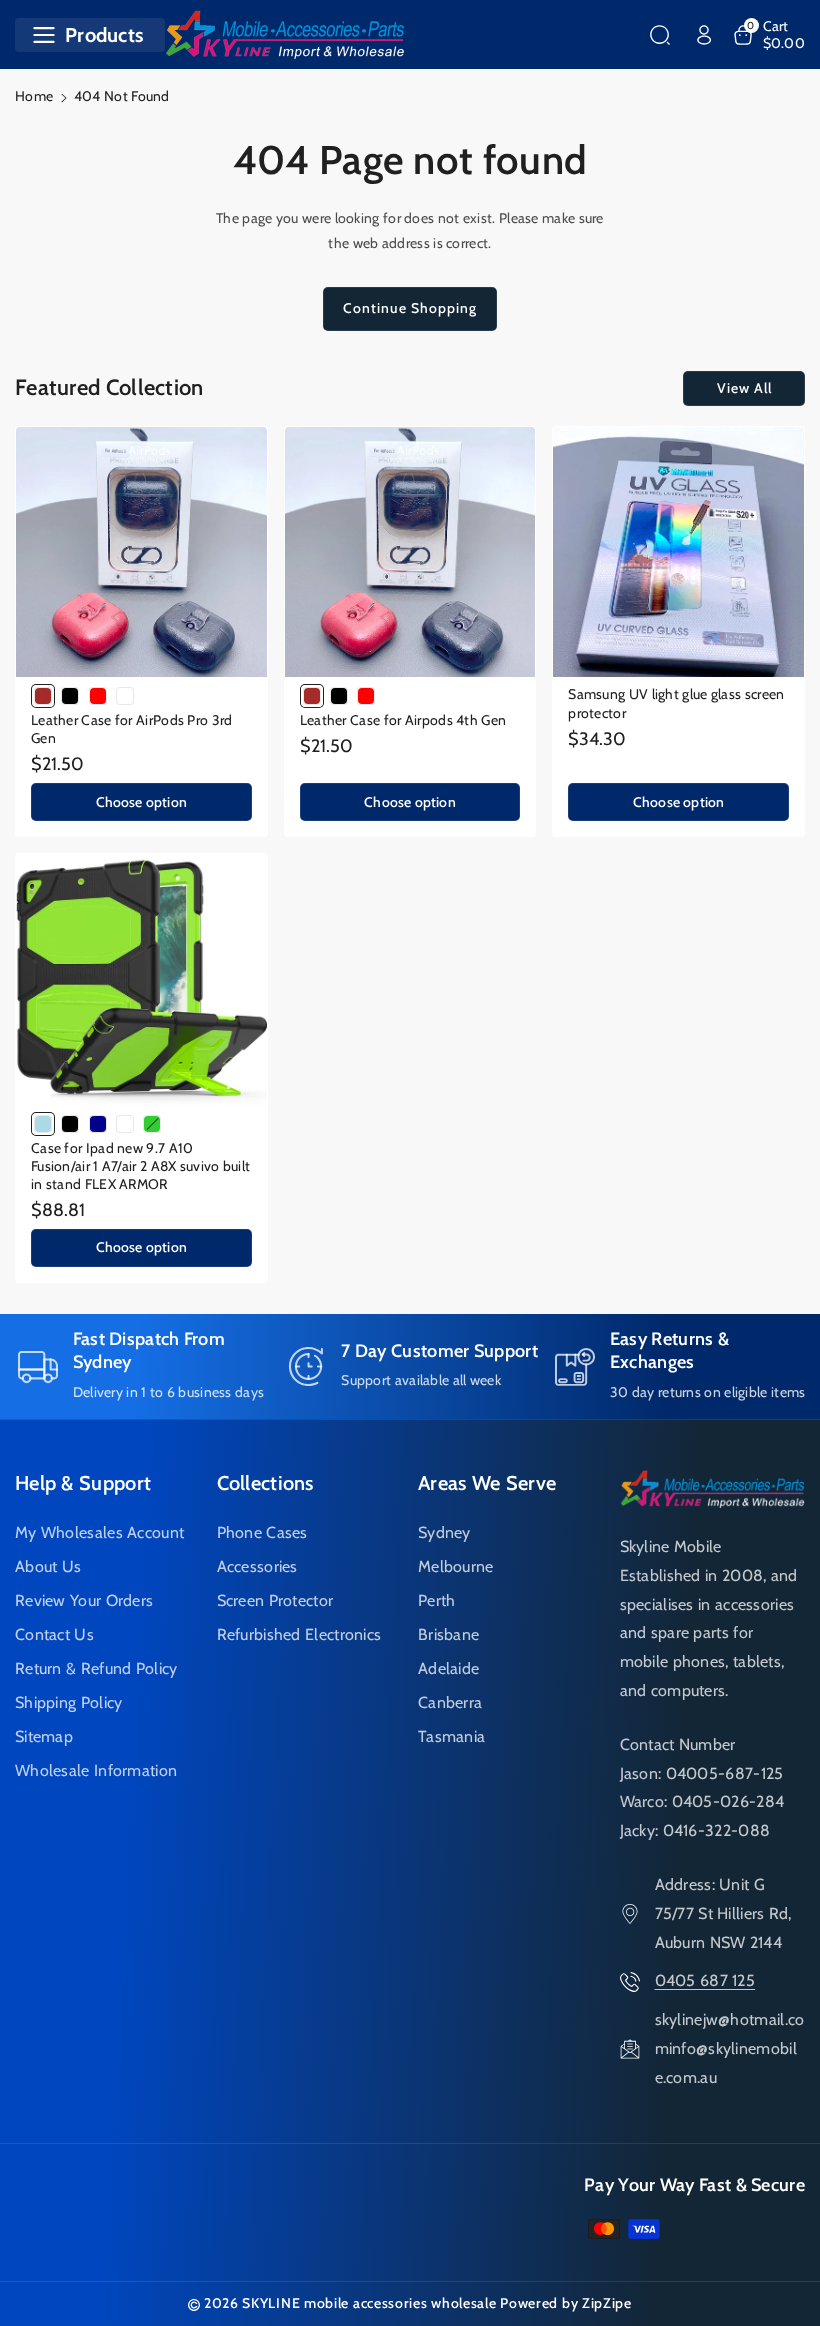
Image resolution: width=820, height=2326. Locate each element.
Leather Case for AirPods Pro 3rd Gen (132, 729)
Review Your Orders (84, 1600)
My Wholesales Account (99, 1532)
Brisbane (448, 1634)
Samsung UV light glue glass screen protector (676, 703)
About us (48, 1566)
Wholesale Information (96, 1770)
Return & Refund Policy (96, 1668)
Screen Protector (275, 1600)
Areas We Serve (487, 1483)
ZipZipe (607, 2303)
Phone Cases (262, 1532)
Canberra (450, 1702)
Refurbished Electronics (299, 1634)
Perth (437, 1600)
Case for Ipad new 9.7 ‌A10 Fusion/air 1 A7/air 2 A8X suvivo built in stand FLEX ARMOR (140, 1166)
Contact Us (54, 1634)
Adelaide (448, 1668)
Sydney (444, 1532)
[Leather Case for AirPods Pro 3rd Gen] (141, 552)
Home (34, 96)
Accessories (257, 1566)
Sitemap (44, 1736)
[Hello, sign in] (704, 35)
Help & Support (83, 1483)
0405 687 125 (705, 1980)
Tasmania (451, 1736)
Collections (265, 1483)
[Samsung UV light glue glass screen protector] (678, 552)
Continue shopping (410, 308)
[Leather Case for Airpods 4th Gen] (410, 552)
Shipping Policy (69, 1702)
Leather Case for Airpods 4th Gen (403, 720)
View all (744, 388)
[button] (90, 35)
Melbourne (456, 1566)
